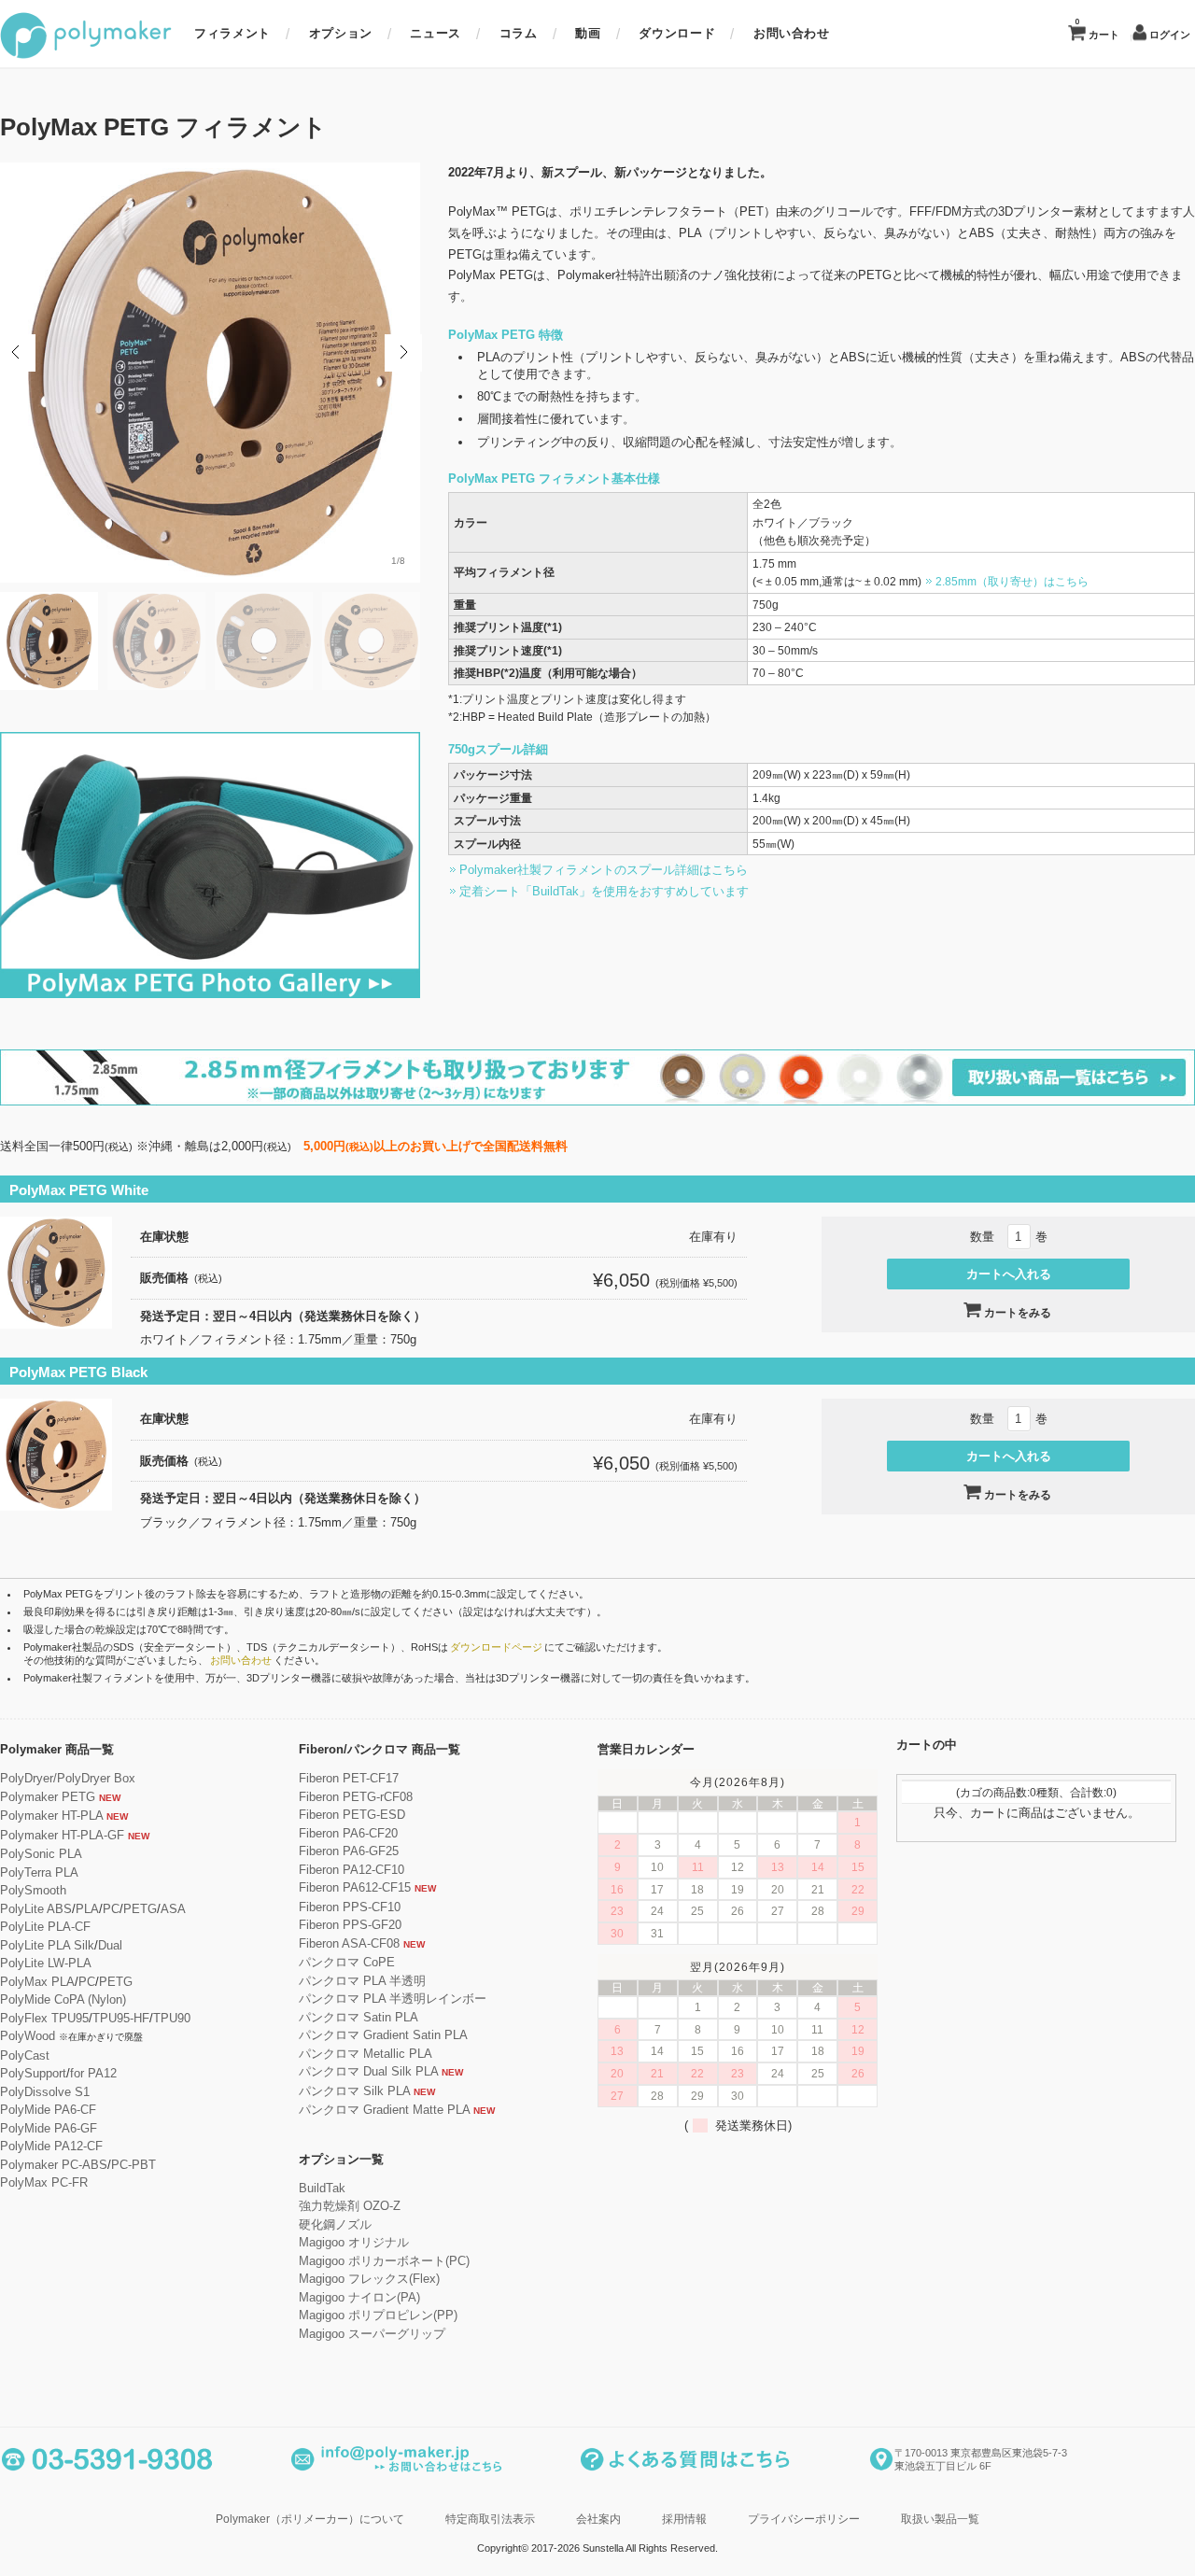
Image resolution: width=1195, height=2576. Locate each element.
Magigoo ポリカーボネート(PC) (384, 2261)
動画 (588, 33)
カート (1097, 29)
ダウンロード (677, 33)
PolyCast (25, 2055)
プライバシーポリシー (804, 2519)
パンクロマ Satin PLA (358, 2017)
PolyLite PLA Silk (47, 1945)
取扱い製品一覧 (940, 2519)
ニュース (436, 33)
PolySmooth (33, 1890)
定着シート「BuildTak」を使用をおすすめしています (604, 891)
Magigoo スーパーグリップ (372, 2334)
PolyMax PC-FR (44, 2182)
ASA (173, 1909)
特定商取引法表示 (490, 2519)
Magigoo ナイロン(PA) (359, 2297)
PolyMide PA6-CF (48, 2110)
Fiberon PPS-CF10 (350, 1907)
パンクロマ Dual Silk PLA (368, 2071)
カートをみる (1018, 1313)
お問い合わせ (792, 33)
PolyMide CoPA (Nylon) (63, 1999)
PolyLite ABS (36, 1909)
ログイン (1170, 35)
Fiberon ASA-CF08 (349, 1943)
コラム (519, 33)
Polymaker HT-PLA (51, 1816)
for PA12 (93, 2073)
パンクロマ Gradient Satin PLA (383, 2035)
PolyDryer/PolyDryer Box (68, 1778)
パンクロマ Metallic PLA (366, 2054)
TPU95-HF (121, 2018)
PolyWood (28, 2036)
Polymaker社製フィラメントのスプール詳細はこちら (604, 870)
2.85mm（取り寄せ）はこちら (1012, 581)
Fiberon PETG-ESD (352, 1815)
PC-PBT (134, 2165)
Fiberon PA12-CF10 (351, 1870)
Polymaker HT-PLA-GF (62, 1835)
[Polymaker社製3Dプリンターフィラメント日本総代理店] (86, 56)
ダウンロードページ (496, 1647)
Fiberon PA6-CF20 (348, 1833)
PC (111, 1909)
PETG (140, 1909)
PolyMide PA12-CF (51, 2146)
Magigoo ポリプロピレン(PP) (378, 2315)
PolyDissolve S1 (45, 2092)
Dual (110, 1945)
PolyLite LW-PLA (46, 1963)
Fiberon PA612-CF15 (355, 1887)
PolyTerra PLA (39, 1872)
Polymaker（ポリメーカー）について (310, 2519)
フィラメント (232, 33)
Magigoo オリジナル (354, 2242)
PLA (87, 1909)
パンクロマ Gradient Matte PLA (384, 2110)
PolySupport (33, 2073)
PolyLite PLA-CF (45, 1927)
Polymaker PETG (48, 1797)
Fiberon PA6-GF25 (349, 1851)
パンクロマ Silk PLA (354, 2091)
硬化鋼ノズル (335, 2224)
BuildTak (322, 2188)
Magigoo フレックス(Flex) (369, 2279)
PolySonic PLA (41, 1854)
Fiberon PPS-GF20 (350, 1925)
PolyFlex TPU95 (44, 2018)
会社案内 (598, 2519)
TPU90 (172, 2018)
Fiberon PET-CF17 (349, 1778)
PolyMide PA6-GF (49, 2128)
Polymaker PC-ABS (54, 2165)
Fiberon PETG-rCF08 (356, 1797)
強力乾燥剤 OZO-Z (350, 2206)
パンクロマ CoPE (347, 1962)
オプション (341, 33)
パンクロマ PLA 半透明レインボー (393, 1999)
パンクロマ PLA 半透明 (362, 1981)
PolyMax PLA (37, 1982)
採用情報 (684, 2519)
